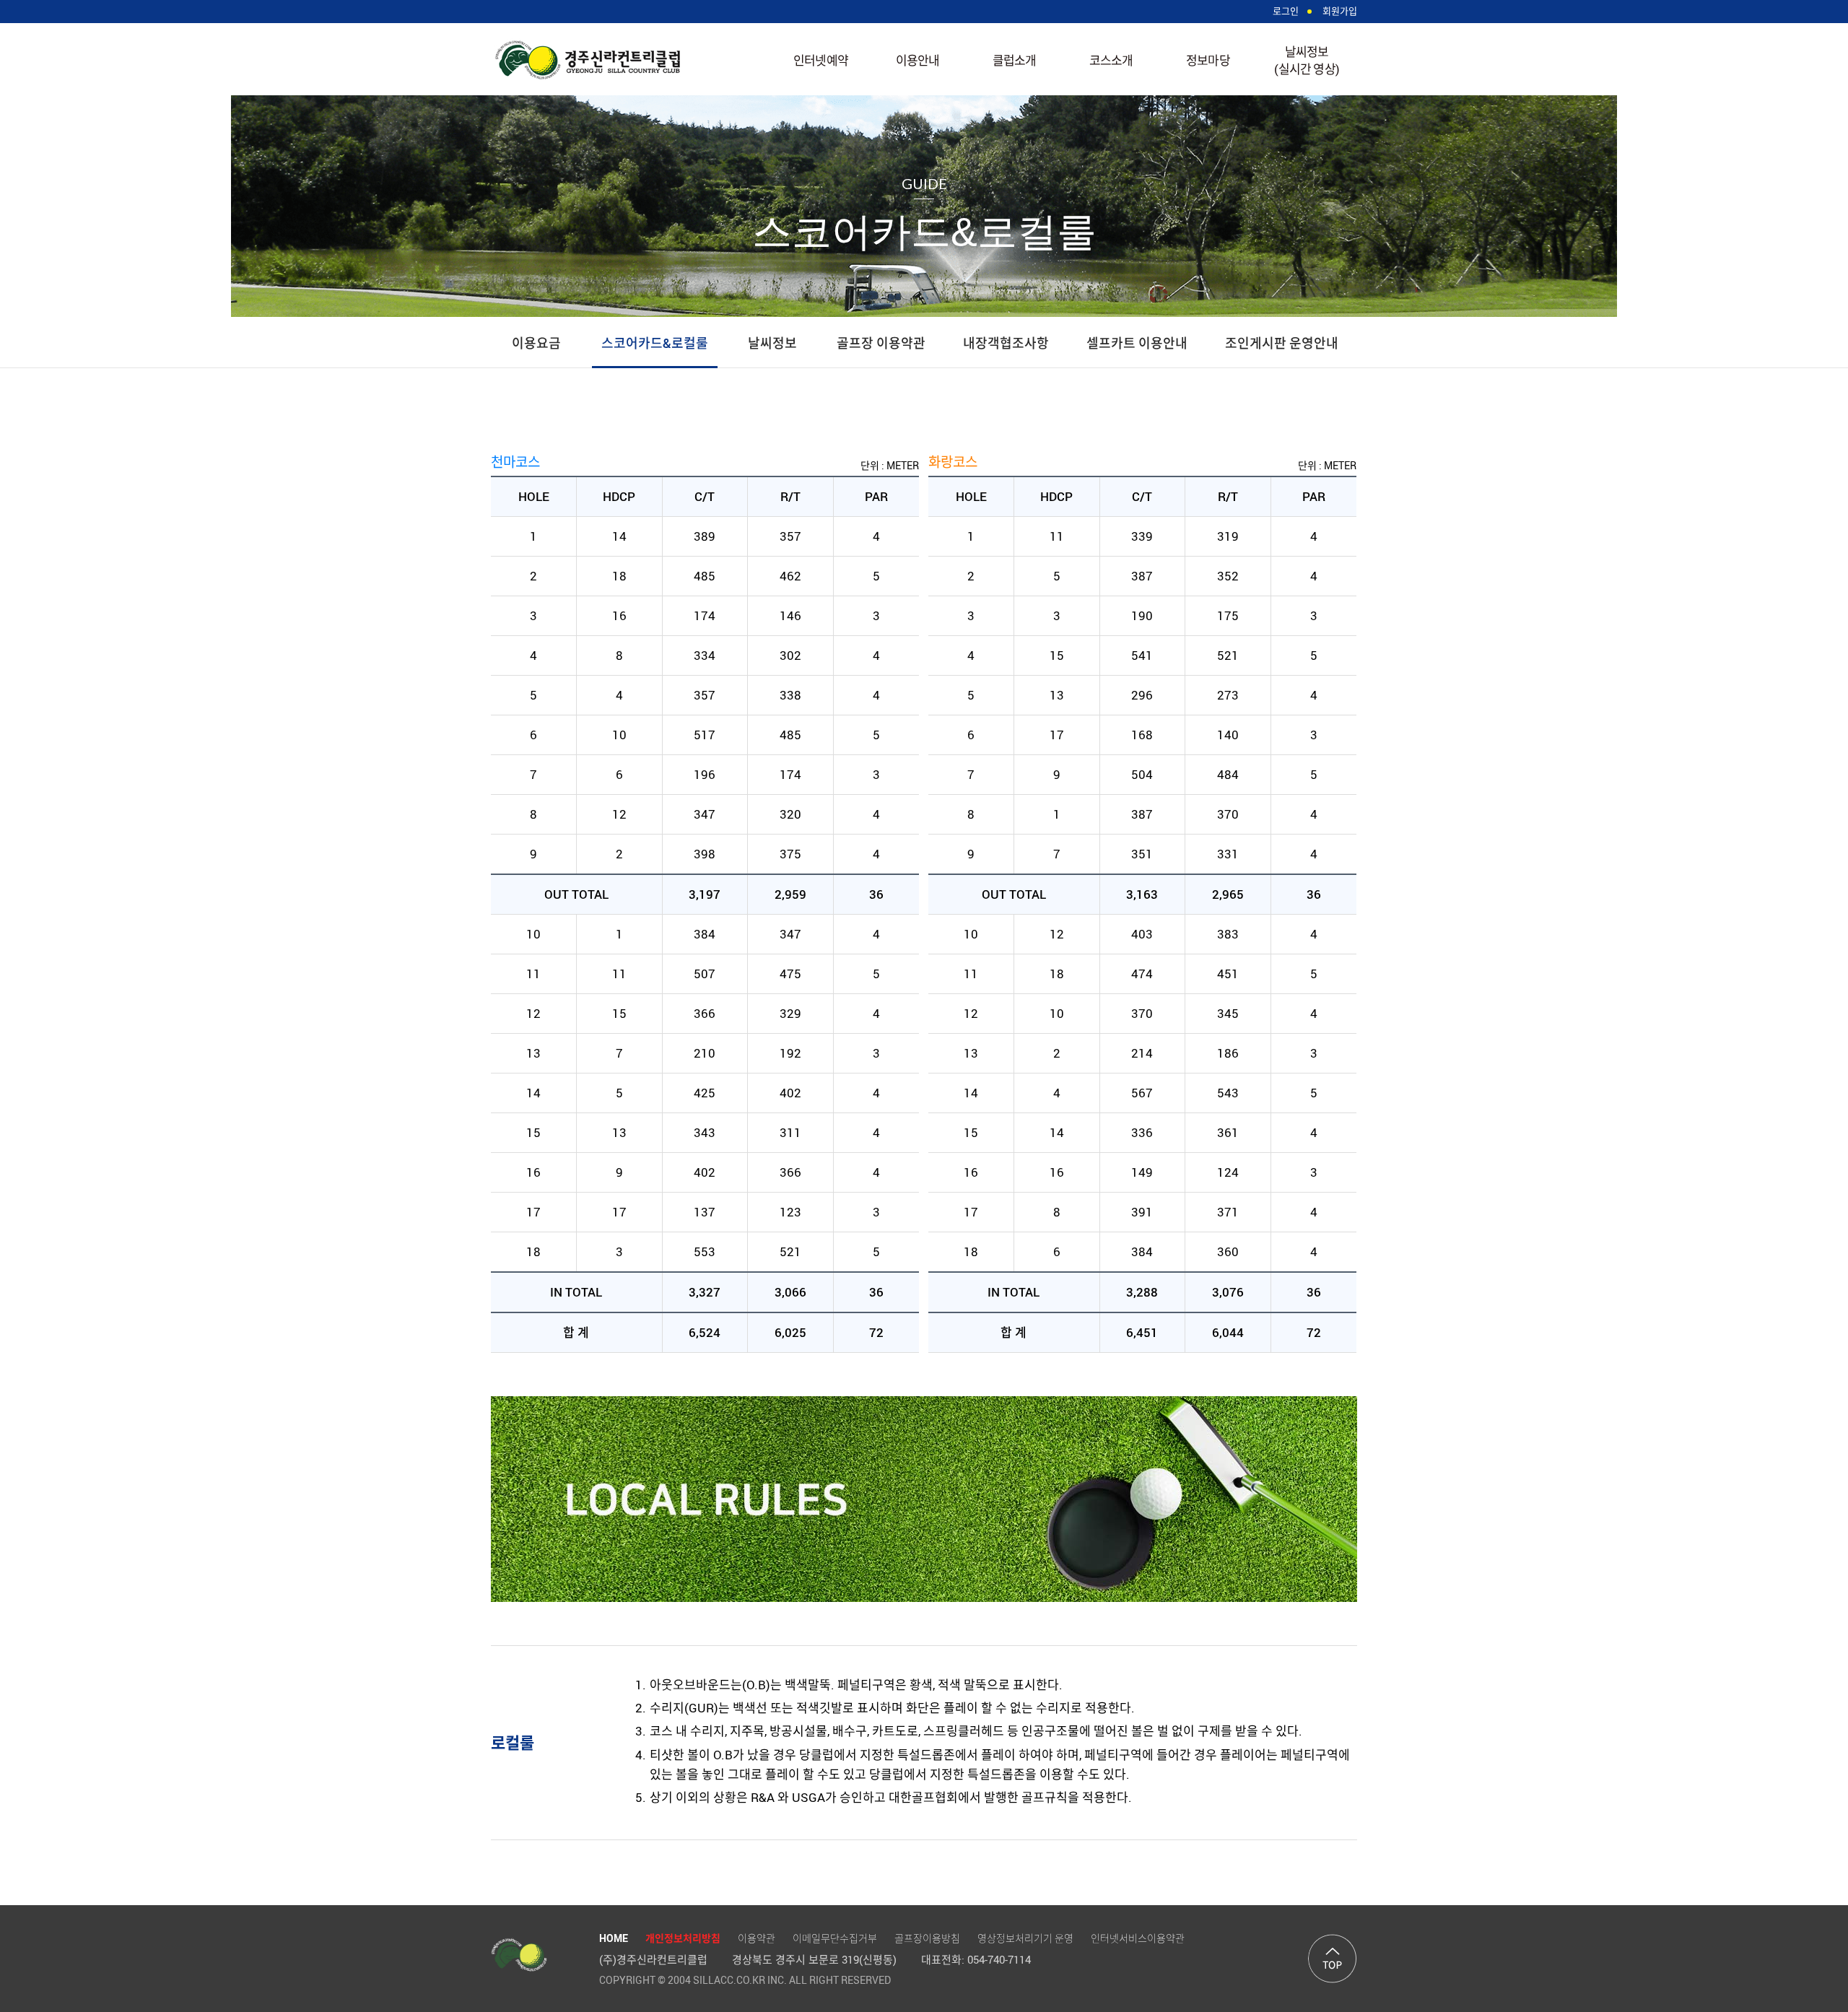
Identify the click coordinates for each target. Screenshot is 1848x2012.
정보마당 (1208, 60)
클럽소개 (1015, 60)
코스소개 (1111, 60)
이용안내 (918, 60)
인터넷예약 (821, 60)
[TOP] (1333, 1959)
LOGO (588, 60)
